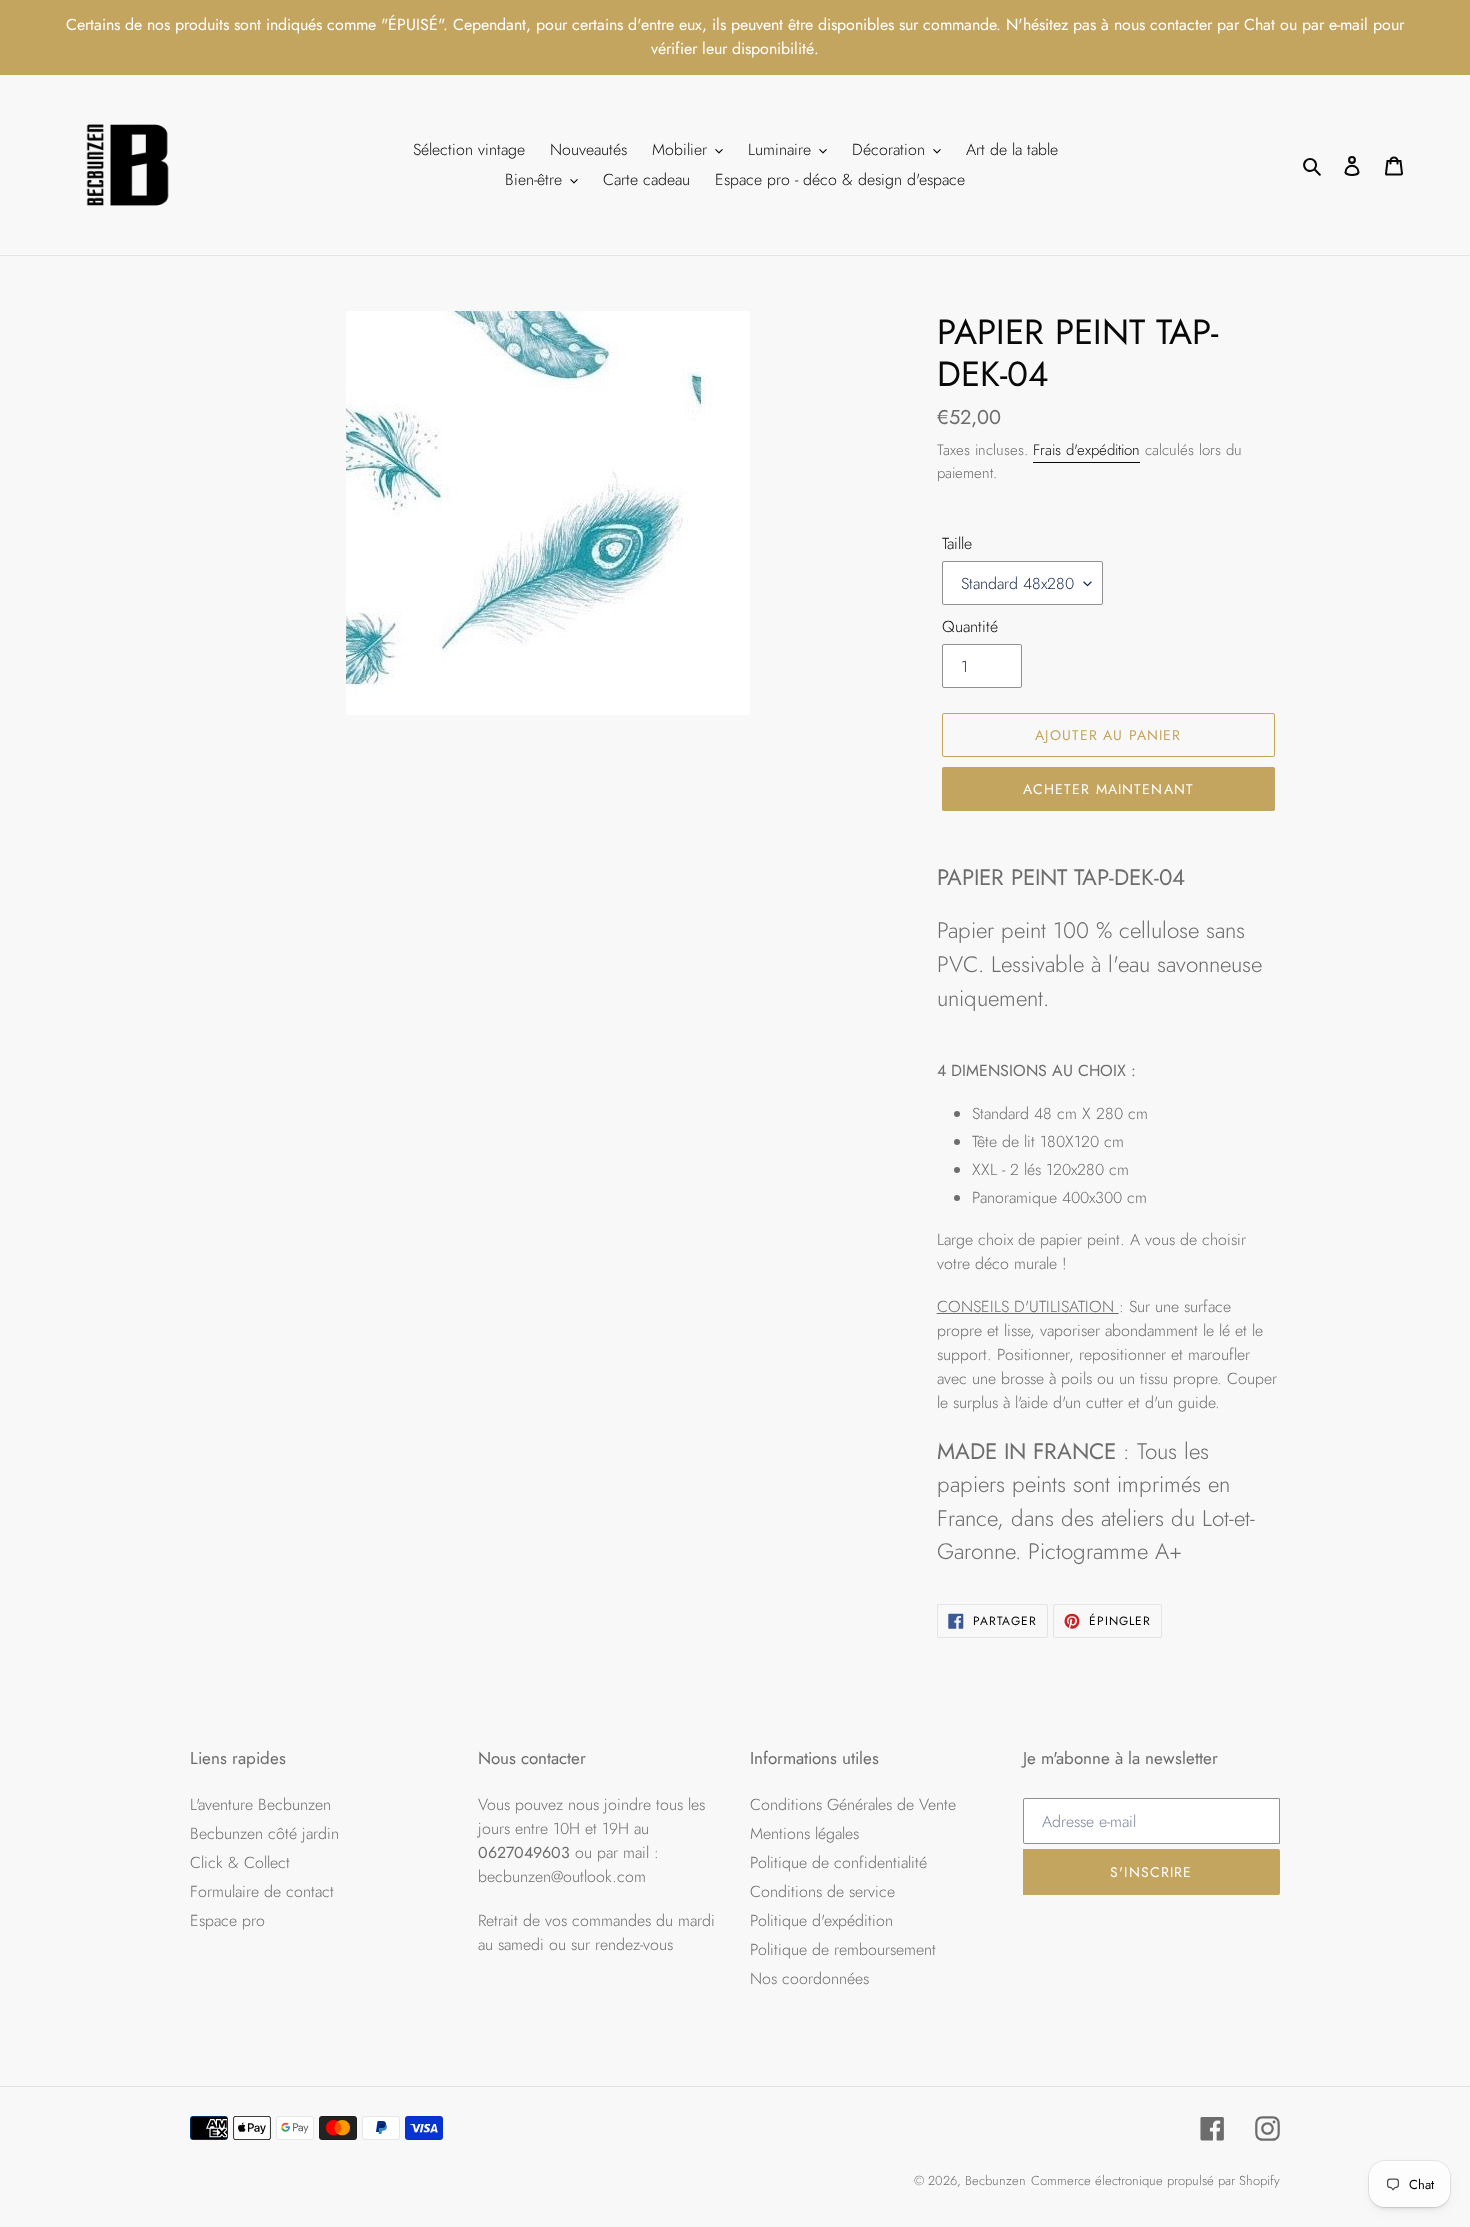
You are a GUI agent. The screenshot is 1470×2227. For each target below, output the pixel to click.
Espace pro (227, 1920)
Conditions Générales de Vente (853, 1804)
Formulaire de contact (262, 1891)
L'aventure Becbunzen (260, 1804)
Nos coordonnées (809, 1978)
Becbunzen (995, 2180)
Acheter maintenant (1108, 789)
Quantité (970, 626)
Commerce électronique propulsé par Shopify (1155, 2180)
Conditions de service (822, 1891)
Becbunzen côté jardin (264, 1833)
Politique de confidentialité (838, 1862)
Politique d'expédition (821, 1920)
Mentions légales (804, 1833)
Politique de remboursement (843, 1949)
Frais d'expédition (1086, 450)
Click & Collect (240, 1862)
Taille (957, 543)
